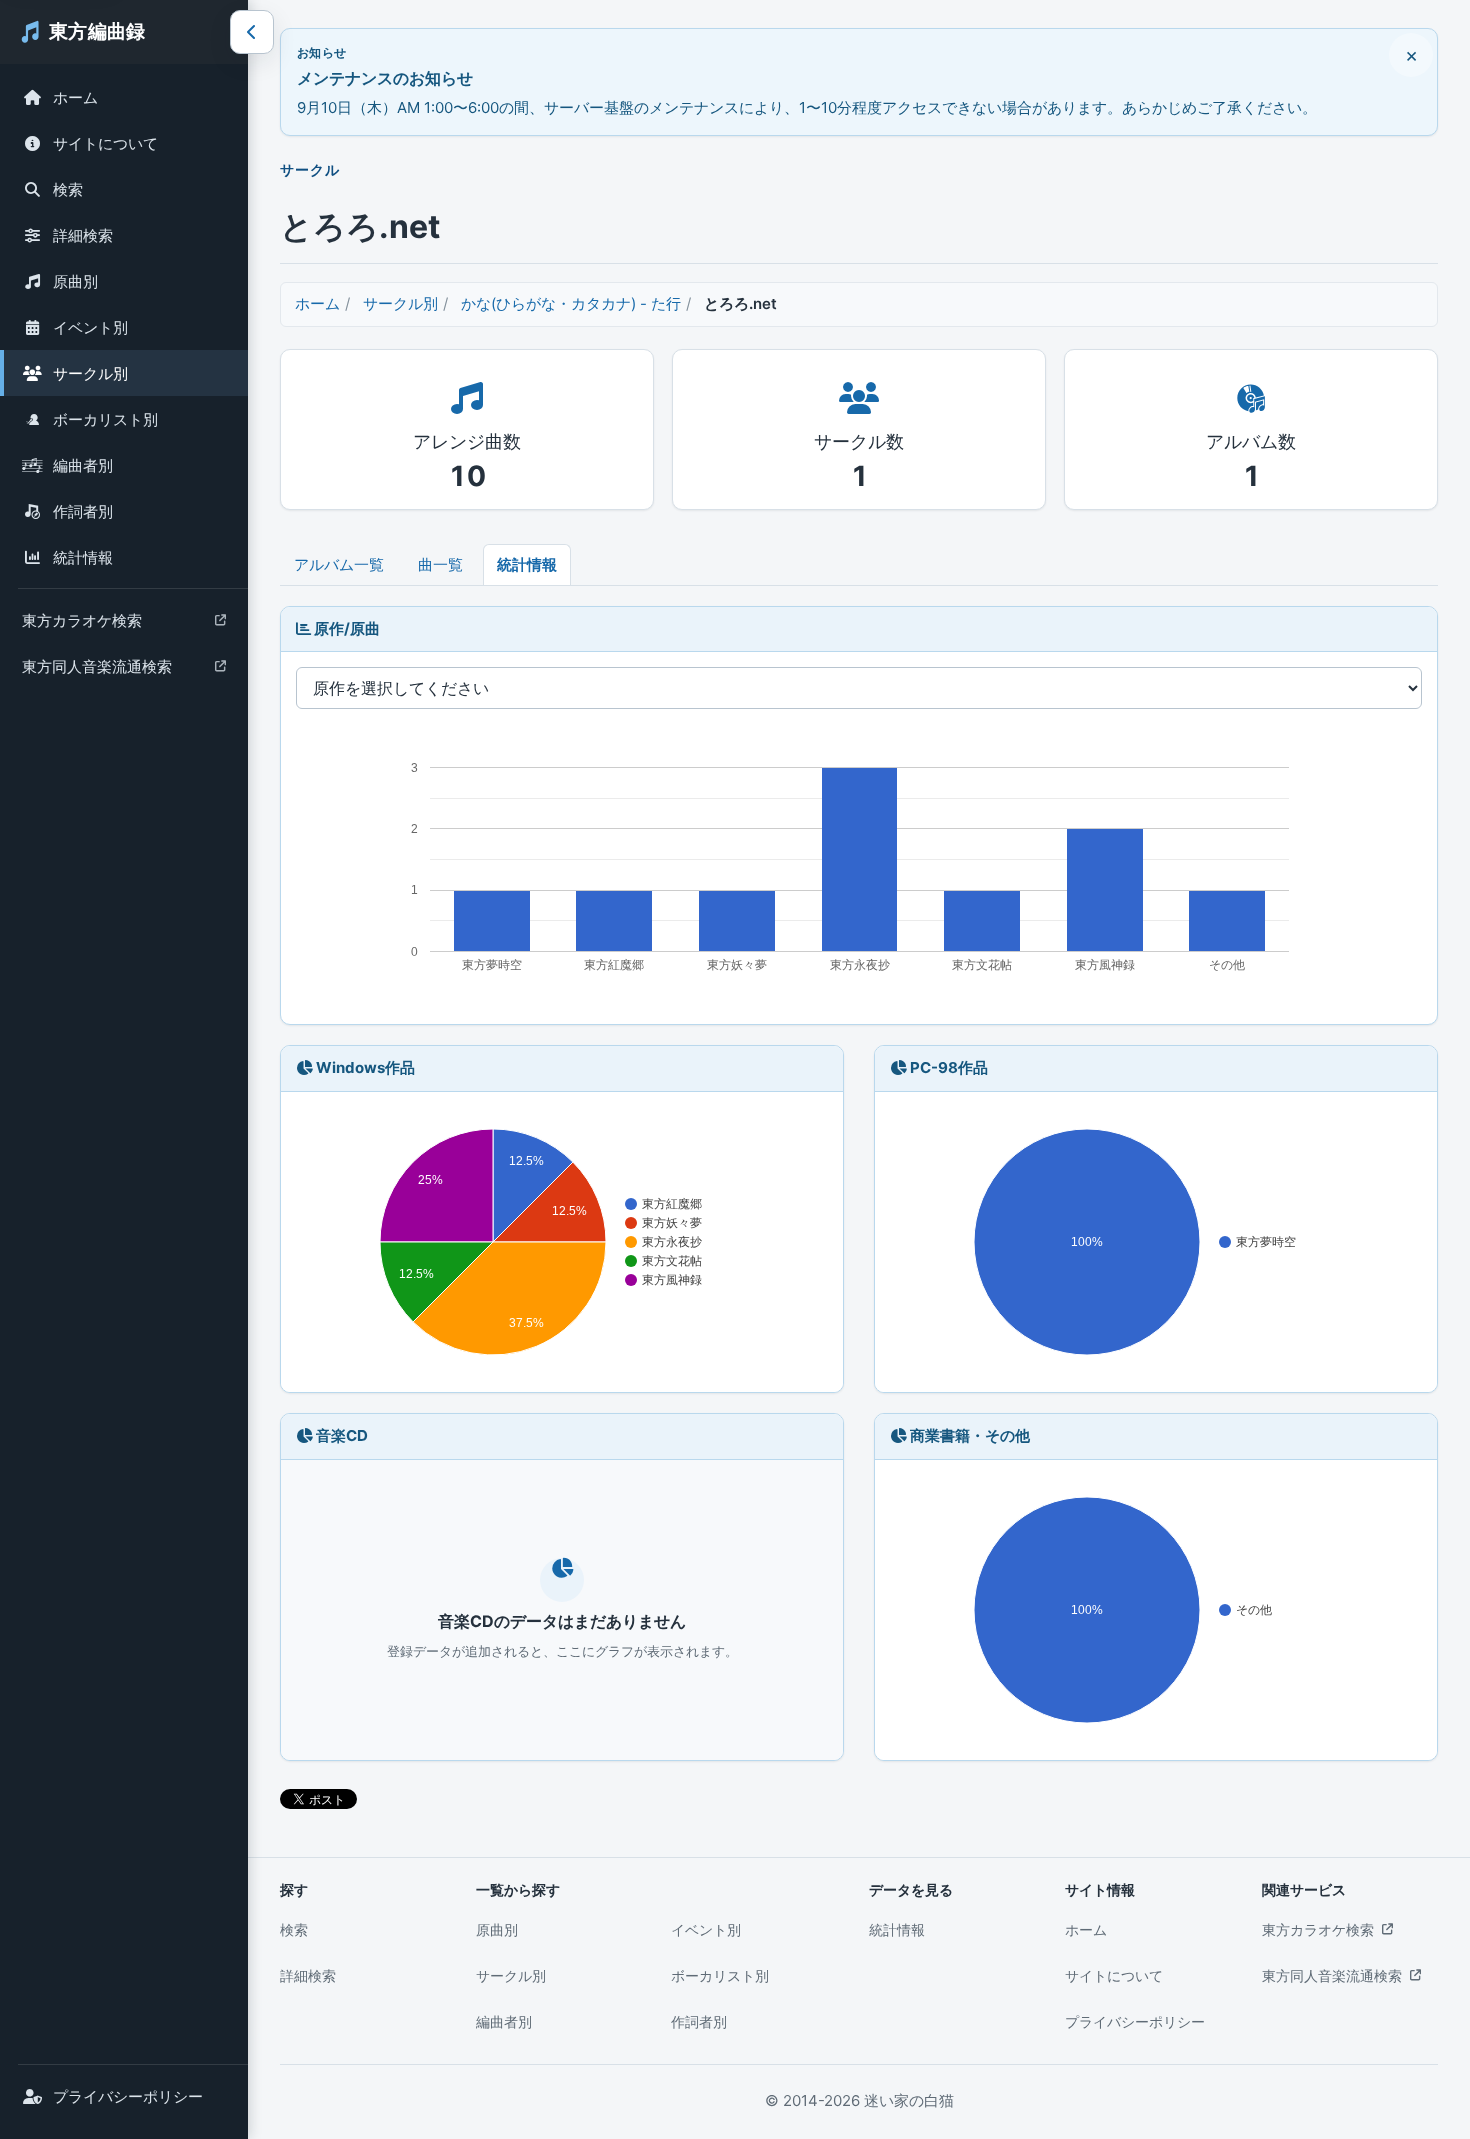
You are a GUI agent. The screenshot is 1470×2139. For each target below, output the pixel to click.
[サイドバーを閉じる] (252, 32)
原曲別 (75, 281)
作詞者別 (83, 511)
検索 (68, 189)
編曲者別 (83, 465)
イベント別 (90, 327)
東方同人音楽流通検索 (96, 671)
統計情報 (83, 557)
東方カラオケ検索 (81, 625)
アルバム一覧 (339, 564)
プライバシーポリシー (128, 2096)
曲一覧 (440, 564)
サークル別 (90, 373)
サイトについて (105, 143)
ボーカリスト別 (105, 419)
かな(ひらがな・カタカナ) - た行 (571, 303)
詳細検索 (83, 235)
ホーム (75, 97)
